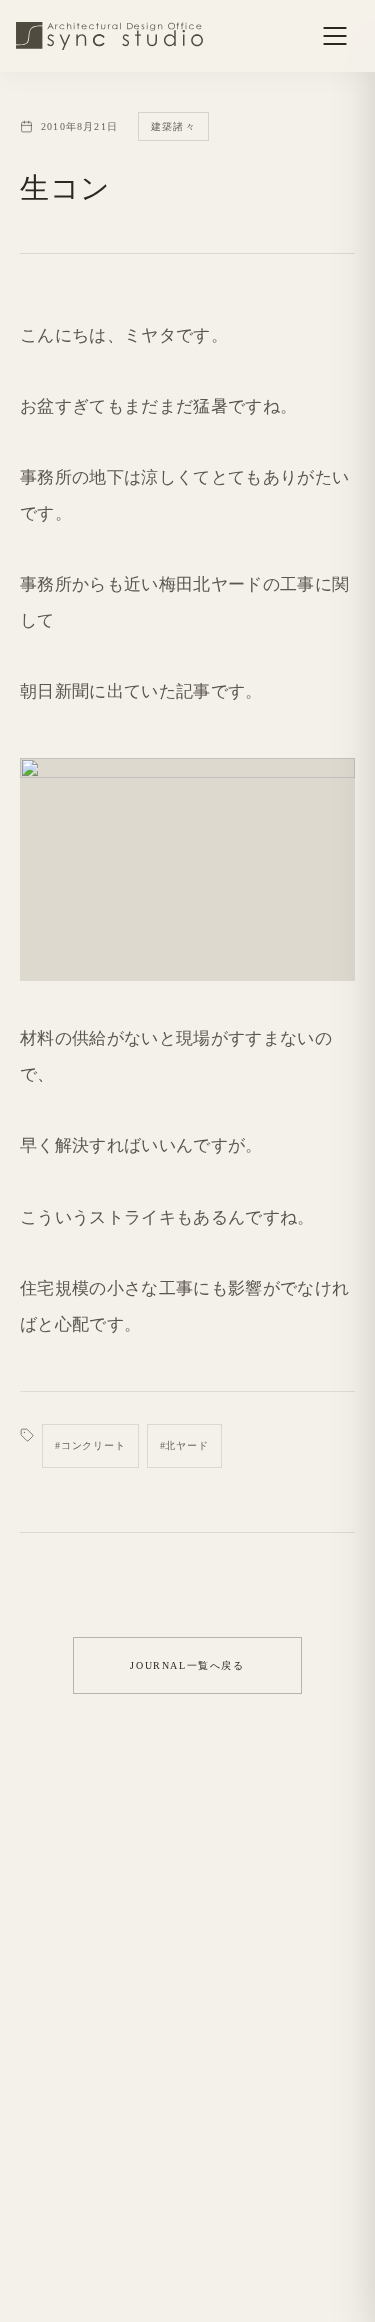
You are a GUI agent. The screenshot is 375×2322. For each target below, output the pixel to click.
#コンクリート (90, 1445)
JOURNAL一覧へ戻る (187, 1665)
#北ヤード (184, 1445)
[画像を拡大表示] (187, 869)
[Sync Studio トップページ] (109, 36)
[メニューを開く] (335, 36)
